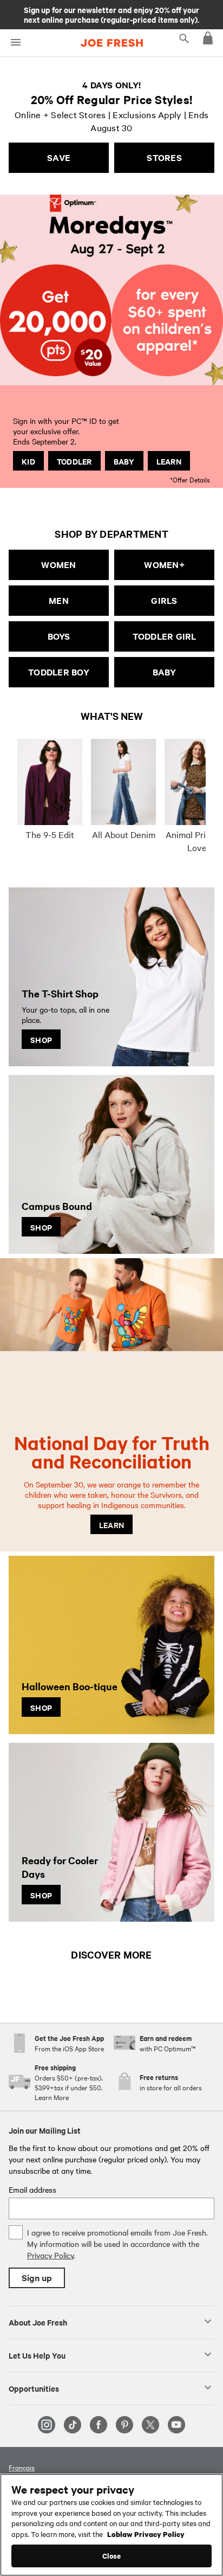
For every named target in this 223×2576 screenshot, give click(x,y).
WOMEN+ (164, 565)
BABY (124, 461)
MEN (59, 600)
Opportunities (34, 2388)
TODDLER (74, 461)
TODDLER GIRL (165, 636)
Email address (32, 2189)
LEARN (169, 461)
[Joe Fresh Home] (112, 43)
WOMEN (58, 565)
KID (28, 461)
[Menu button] (15, 43)
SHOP (41, 1039)
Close (112, 2556)
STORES (164, 157)
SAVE (59, 157)
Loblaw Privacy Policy (146, 2534)
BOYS (59, 636)
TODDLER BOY (59, 672)
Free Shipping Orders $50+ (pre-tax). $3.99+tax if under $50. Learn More (111, 14)
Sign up (37, 2278)
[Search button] (184, 38)
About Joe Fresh (38, 2322)
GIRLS (164, 600)
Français (22, 2467)
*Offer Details (190, 479)
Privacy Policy (50, 2255)
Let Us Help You (37, 2355)
